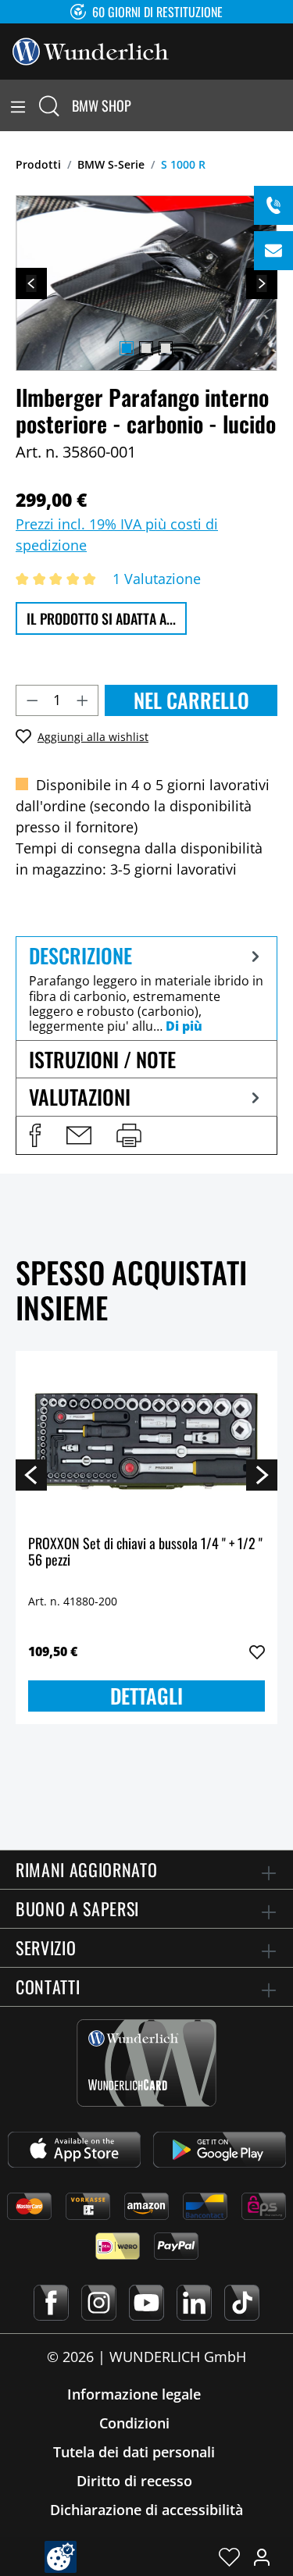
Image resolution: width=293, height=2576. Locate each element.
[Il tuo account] (262, 2556)
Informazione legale (134, 2394)
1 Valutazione (157, 579)
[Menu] (18, 105)
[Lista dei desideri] (229, 2556)
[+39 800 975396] (273, 205)
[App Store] (74, 2150)
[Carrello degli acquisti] (284, 105)
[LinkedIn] (194, 2303)
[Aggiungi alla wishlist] (257, 1652)
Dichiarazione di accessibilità (146, 2510)
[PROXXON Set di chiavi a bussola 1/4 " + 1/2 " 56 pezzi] (146, 1441)
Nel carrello (191, 700)
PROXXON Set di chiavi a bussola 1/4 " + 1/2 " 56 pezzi (145, 1553)
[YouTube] (146, 2303)
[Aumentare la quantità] (83, 700)
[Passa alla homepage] (91, 50)
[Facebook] (51, 2303)
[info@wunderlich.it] (273, 251)
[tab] (146, 988)
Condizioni (134, 2423)
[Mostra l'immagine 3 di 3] (166, 348)
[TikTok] (242, 2303)
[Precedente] (31, 283)
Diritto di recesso (134, 2481)
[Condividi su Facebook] (35, 1135)
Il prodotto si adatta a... (101, 618)
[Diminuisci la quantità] (32, 700)
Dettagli (146, 1696)
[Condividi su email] (79, 1135)
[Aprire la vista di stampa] (129, 1135)
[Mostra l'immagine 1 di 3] (127, 348)
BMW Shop (102, 105)
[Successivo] (262, 283)
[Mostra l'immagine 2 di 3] (146, 348)
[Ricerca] (49, 105)
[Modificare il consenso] (61, 2557)
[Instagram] (99, 2303)
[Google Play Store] (220, 2150)
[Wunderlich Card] (146, 2063)
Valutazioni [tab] (80, 1097)
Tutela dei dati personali (134, 2452)
